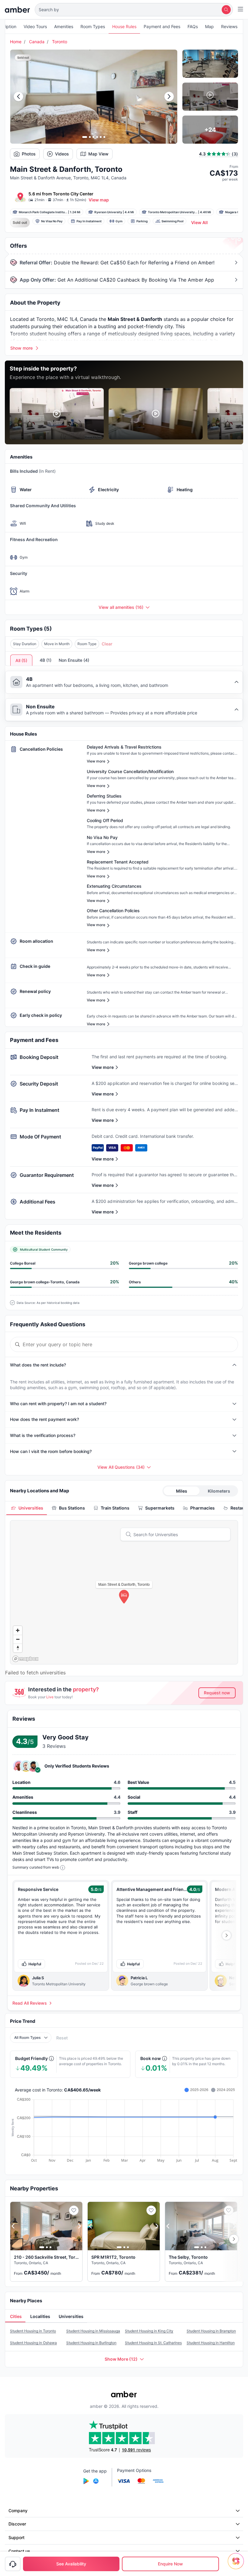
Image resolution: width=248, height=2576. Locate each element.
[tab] (27, 1508)
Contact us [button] (19, 2551)
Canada (37, 42)
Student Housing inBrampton (211, 2331)
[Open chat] (237, 2565)
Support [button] (16, 2537)
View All (199, 222)
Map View (98, 154)
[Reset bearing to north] (18, 1648)
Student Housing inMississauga (93, 2331)
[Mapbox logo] (25, 1659)
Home (16, 42)
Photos (29, 154)
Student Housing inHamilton (211, 2343)
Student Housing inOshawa (33, 2343)
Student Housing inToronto (33, 2331)
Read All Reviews (30, 2003)
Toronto (60, 42)
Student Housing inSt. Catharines (153, 2343)
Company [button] (18, 2511)
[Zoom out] (18, 1639)
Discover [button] (17, 2524)
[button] (134, 10)
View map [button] (99, 200)
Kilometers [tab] (219, 1491)
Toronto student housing (38, 334)
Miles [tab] (182, 1491)
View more (103, 1067)
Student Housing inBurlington (91, 2343)
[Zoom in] (18, 1630)
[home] (17, 10)
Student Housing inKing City (149, 2331)
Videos (62, 154)
